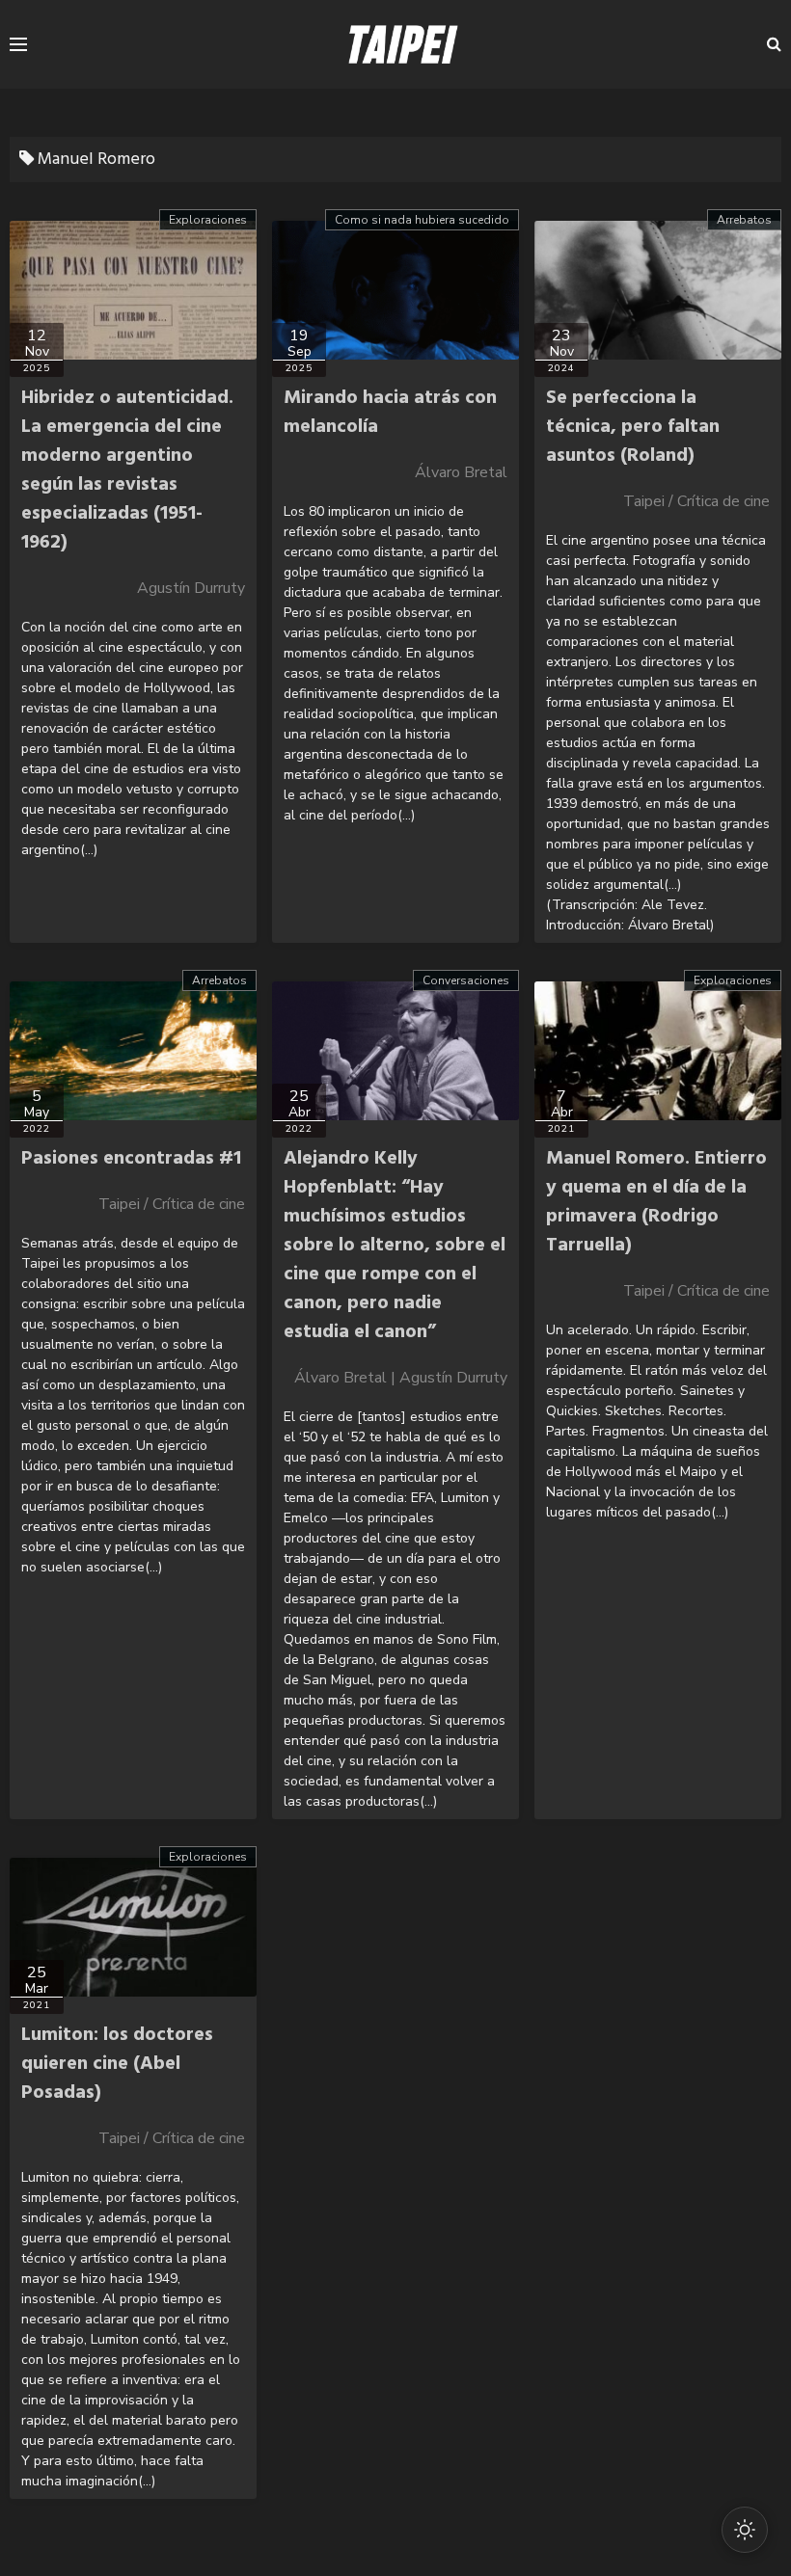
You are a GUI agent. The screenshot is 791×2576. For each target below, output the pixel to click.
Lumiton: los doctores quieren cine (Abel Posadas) (117, 2064)
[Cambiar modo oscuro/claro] (745, 2530)
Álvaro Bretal (461, 472)
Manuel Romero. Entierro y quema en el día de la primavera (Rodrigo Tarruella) (656, 1202)
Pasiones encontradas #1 (131, 1159)
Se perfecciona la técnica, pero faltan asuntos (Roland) (633, 427)
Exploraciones (208, 220)
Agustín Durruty (191, 588)
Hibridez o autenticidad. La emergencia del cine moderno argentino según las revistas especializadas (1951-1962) (127, 470)
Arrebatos (744, 220)
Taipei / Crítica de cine (696, 501)
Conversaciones (466, 980)
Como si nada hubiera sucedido (422, 220)
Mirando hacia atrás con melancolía (390, 413)
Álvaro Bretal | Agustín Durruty (401, 1378)
